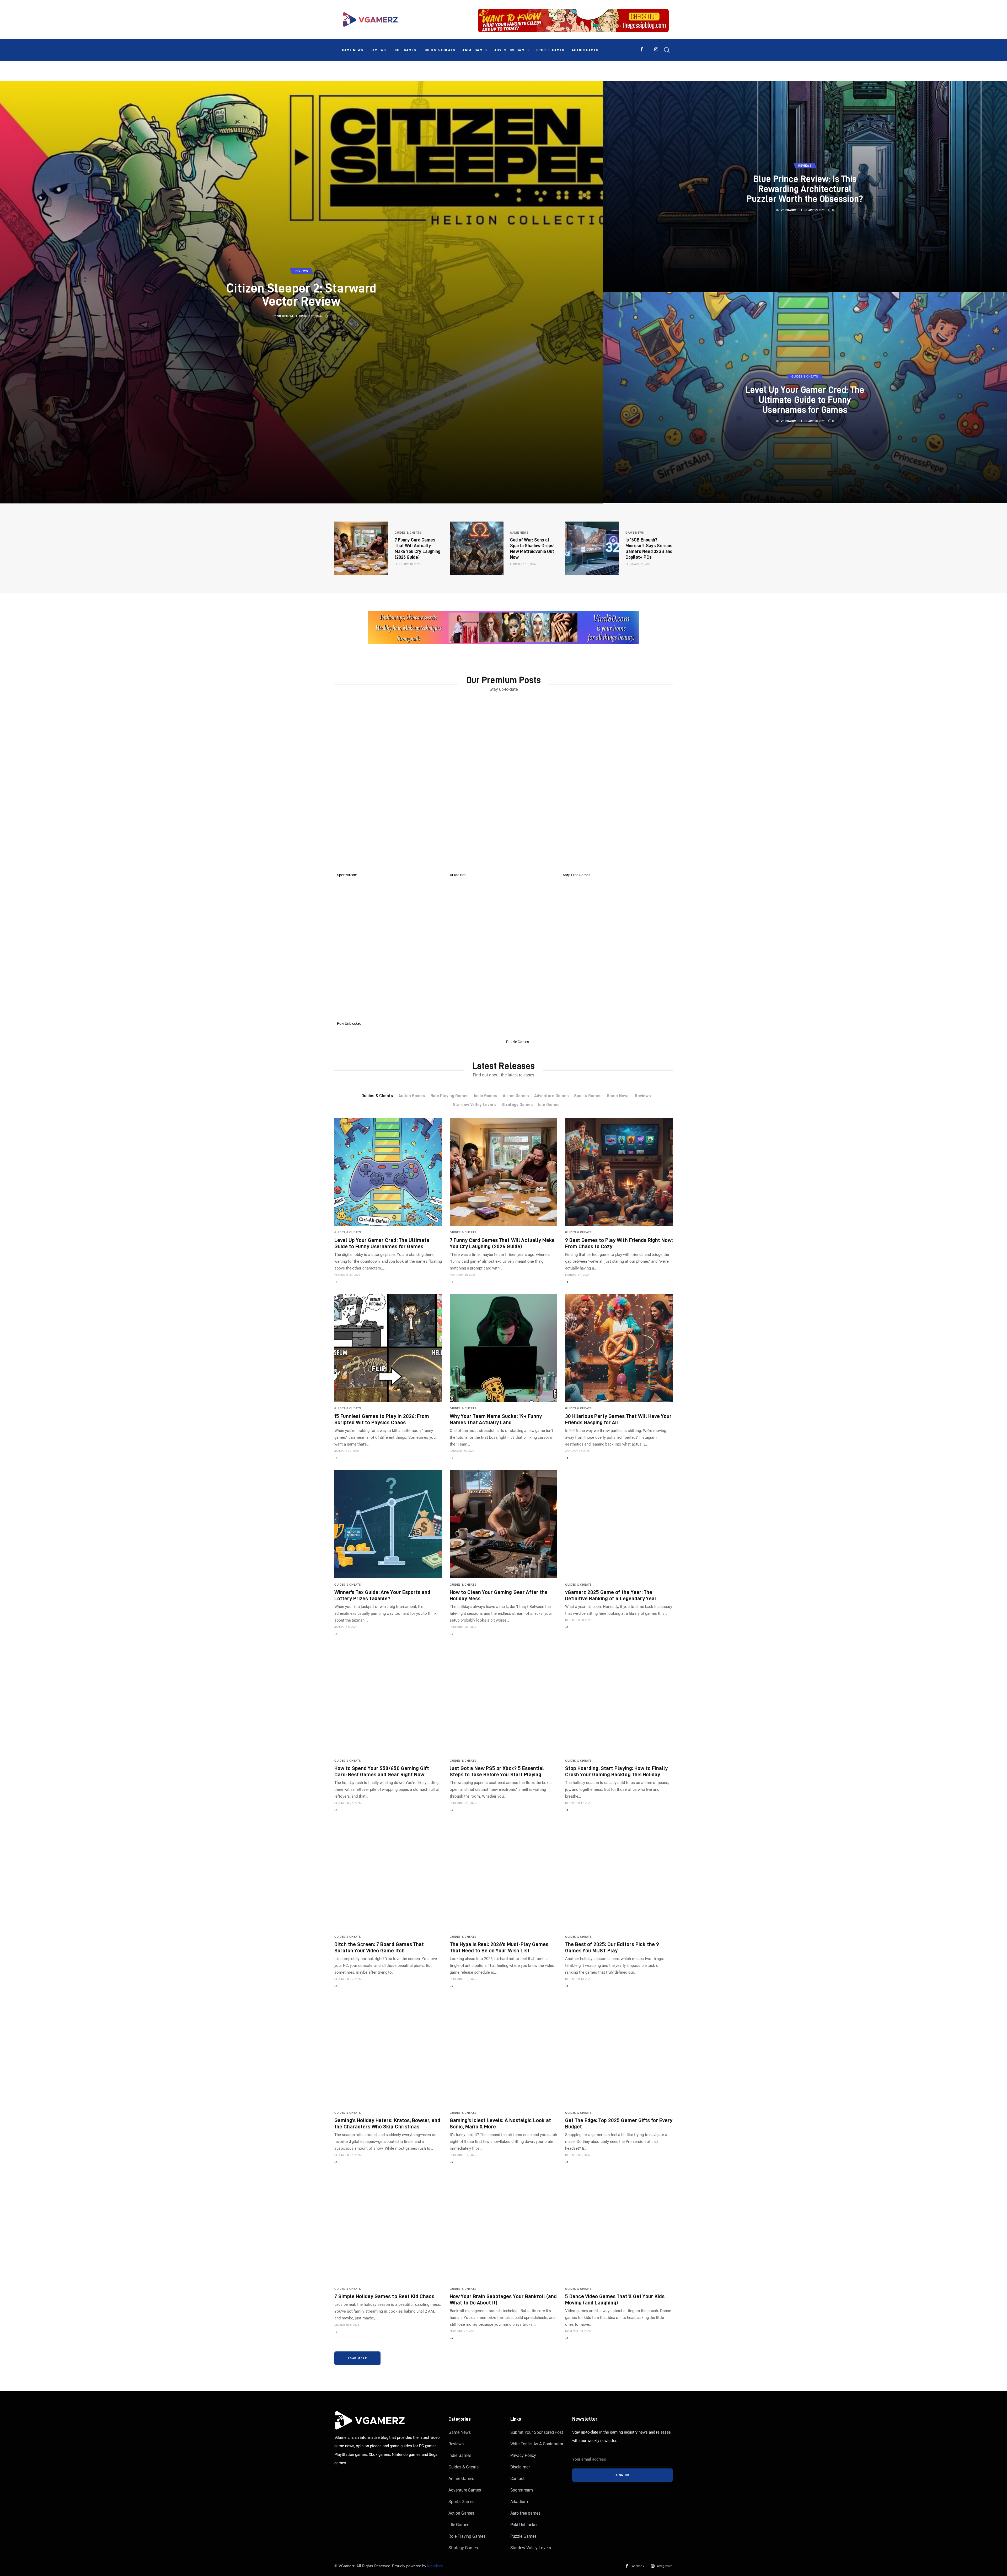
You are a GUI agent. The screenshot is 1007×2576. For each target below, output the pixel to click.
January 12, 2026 (577, 1451)
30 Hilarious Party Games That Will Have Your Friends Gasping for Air (618, 1419)
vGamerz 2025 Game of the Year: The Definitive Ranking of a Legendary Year (611, 1595)
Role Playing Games (467, 2536)
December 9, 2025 (577, 2155)
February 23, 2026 (812, 210)
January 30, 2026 (347, 1451)
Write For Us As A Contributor (537, 2444)
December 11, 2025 (463, 2155)
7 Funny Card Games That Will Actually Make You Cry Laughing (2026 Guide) (502, 1243)
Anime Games (461, 2479)
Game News (460, 2432)
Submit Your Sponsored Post (537, 2432)
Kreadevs (435, 2566)
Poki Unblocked (524, 2525)
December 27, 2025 (347, 1803)
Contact (518, 2479)
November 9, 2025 (462, 2331)
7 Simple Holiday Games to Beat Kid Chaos (384, 2296)
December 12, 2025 (347, 2155)
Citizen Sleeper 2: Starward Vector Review (301, 294)
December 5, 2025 (347, 2325)
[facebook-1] (642, 49)
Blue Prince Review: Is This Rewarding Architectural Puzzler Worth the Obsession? (805, 188)
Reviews (456, 2444)
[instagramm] (656, 49)
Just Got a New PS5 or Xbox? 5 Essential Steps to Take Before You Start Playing (497, 1771)
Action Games (461, 2513)
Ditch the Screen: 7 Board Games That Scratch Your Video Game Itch (379, 1947)
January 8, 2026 (346, 1627)
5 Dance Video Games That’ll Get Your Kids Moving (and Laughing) (615, 2299)
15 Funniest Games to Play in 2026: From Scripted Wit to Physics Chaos (382, 1419)
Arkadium (519, 2502)
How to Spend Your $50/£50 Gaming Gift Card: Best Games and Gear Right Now (382, 1771)
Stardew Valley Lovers (531, 2548)
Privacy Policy (523, 2455)
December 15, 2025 (463, 1979)
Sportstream (522, 2490)
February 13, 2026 (523, 564)
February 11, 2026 (638, 564)
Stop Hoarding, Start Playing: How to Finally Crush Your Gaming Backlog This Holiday (616, 1771)
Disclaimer (520, 2467)
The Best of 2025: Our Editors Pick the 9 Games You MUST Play (612, 1947)
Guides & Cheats (464, 2467)
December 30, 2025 (578, 1620)
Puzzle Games (523, 2536)
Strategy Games (463, 2548)
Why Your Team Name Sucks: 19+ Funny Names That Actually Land (496, 1419)
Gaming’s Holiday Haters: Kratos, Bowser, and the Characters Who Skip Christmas (387, 2123)
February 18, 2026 (408, 564)
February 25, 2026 (309, 316)
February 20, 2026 (812, 421)
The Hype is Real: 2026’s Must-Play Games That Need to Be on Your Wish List (499, 1947)
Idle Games (459, 2525)
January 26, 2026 (462, 1451)
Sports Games (461, 2502)
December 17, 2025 (578, 1803)
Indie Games (460, 2455)
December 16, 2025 (347, 1979)
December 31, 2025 (463, 1627)
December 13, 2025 (578, 1979)
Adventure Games (465, 2490)
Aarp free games (525, 2513)
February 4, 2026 (577, 1275)
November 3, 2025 (578, 2331)
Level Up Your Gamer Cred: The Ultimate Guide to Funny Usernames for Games (805, 399)
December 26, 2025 (463, 1803)
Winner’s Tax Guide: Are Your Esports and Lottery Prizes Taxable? (382, 1595)
